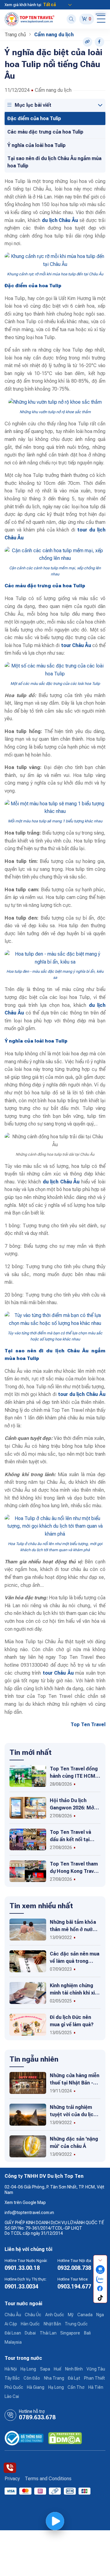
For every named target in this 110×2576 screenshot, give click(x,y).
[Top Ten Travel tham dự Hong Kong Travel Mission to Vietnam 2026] (28, 1871)
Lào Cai (12, 2396)
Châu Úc (33, 2315)
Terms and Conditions (48, 2479)
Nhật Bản (52, 2324)
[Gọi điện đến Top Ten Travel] (10, 2468)
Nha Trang (54, 2378)
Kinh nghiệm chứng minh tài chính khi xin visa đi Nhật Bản (74, 1993)
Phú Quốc (14, 2387)
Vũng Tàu (96, 2369)
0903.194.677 (74, 2286)
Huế (57, 2369)
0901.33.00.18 (22, 2268)
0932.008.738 (74, 2268)
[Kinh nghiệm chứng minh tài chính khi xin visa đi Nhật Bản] (28, 1993)
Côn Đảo (32, 2378)
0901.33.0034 (21, 2286)
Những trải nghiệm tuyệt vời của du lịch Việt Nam (73, 2114)
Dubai (30, 2333)
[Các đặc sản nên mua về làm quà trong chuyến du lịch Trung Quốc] (28, 1961)
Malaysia (13, 2342)
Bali (87, 2333)
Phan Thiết (94, 2378)
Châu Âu (13, 2315)
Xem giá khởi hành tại (23, 5)
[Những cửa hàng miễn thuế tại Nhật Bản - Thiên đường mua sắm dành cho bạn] (28, 2083)
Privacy (12, 2479)
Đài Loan (13, 2333)
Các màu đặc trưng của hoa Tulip (45, 132)
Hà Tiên (96, 2387)
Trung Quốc (76, 2324)
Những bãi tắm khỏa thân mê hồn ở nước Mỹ (73, 1929)
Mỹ (71, 2315)
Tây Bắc (12, 2378)
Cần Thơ (76, 2387)
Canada (85, 2315)
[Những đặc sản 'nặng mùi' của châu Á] (28, 2146)
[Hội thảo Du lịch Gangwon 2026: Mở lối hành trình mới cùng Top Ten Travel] (28, 1807)
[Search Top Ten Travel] (71, 19)
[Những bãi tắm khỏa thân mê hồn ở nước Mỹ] (28, 1929)
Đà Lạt (74, 2378)
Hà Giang (36, 2387)
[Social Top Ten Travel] (99, 42)
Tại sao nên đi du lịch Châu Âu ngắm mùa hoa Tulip (54, 162)
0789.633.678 (37, 2417)
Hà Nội (11, 2369)
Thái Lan (48, 2333)
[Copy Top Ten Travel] (88, 42)
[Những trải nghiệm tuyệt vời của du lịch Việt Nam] (28, 2114)
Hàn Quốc (30, 2324)
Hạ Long (28, 2369)
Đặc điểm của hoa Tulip (34, 118)
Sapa (45, 2369)
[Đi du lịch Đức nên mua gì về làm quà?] (28, 2024)
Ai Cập (11, 2324)
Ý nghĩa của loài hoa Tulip (37, 145)
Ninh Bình (74, 2369)
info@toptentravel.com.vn (29, 2213)
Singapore (70, 2333)
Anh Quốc (55, 2315)
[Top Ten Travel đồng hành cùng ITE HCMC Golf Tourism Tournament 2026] (28, 1776)
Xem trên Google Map (25, 2202)
